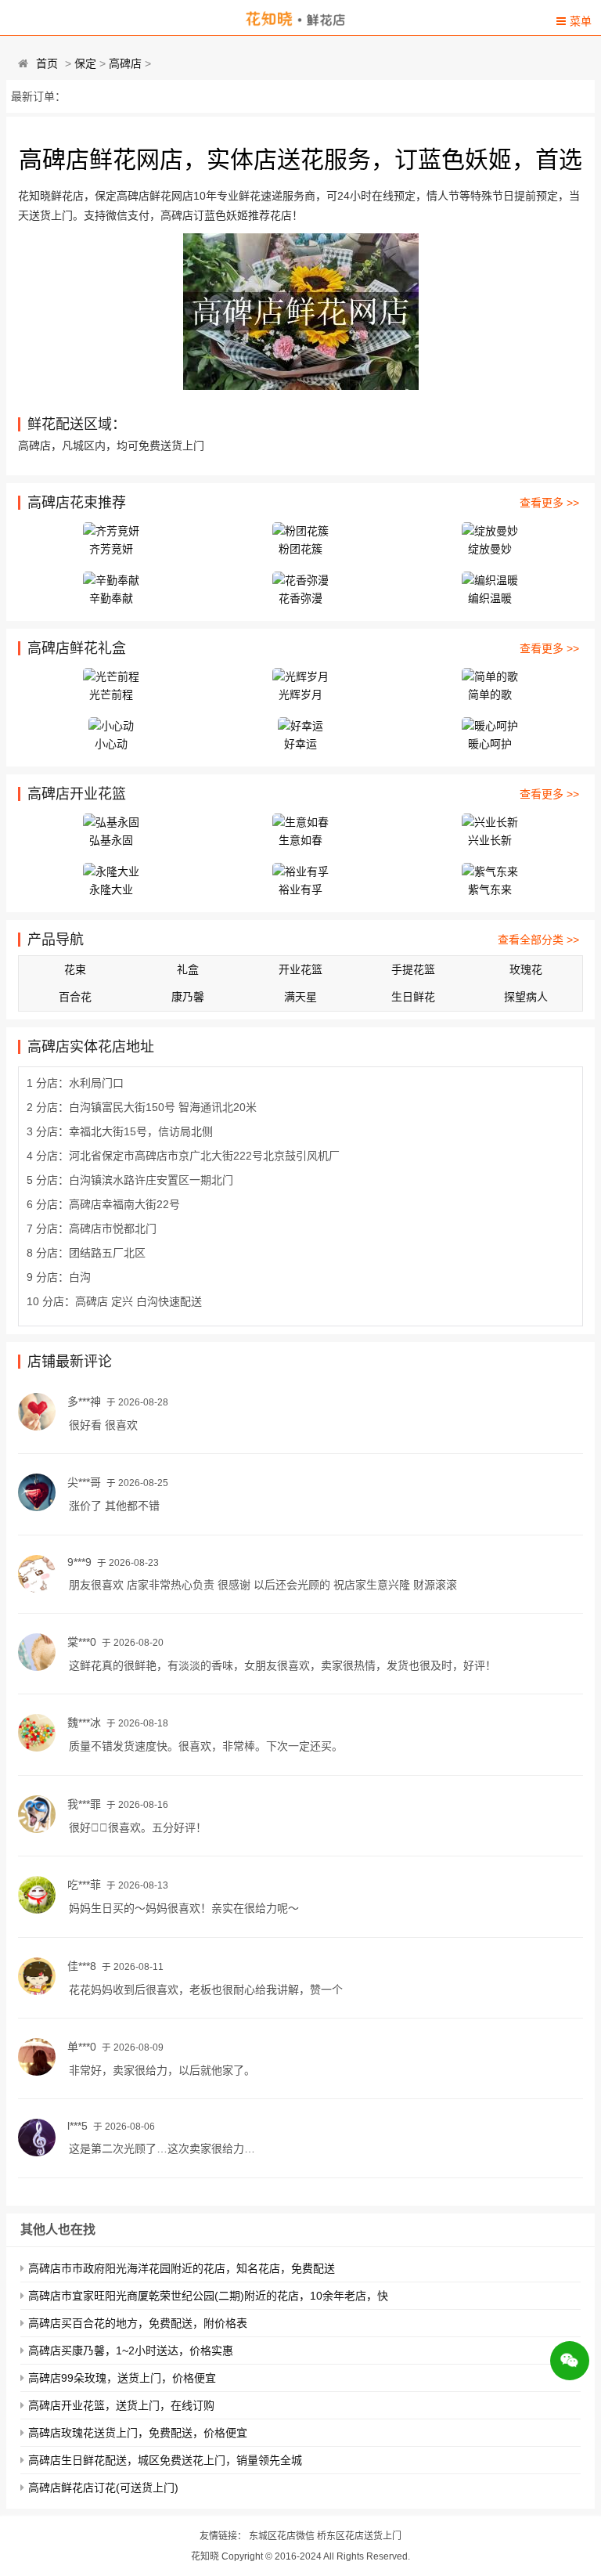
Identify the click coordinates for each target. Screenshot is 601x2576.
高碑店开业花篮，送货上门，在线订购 (121, 2405)
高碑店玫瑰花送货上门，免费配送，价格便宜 (138, 2433)
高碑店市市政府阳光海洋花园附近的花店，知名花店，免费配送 (182, 2268)
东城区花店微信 (282, 2536)
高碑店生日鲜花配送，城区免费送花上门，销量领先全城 (165, 2460)
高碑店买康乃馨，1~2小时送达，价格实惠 (131, 2351)
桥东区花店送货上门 (359, 2536)
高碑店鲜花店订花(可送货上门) (103, 2488)
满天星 (300, 997)
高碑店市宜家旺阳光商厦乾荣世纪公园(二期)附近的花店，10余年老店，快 (208, 2296)
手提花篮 (413, 969)
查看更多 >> (549, 503)
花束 (75, 969)
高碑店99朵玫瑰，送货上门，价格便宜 (122, 2378)
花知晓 (205, 2556)
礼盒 (188, 969)
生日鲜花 (413, 997)
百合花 (75, 997)
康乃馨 (188, 997)
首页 (47, 63)
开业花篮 (300, 969)
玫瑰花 (526, 969)
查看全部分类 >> (538, 940)
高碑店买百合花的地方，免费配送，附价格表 (138, 2323)
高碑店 (125, 63)
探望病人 (526, 997)
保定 (85, 63)
